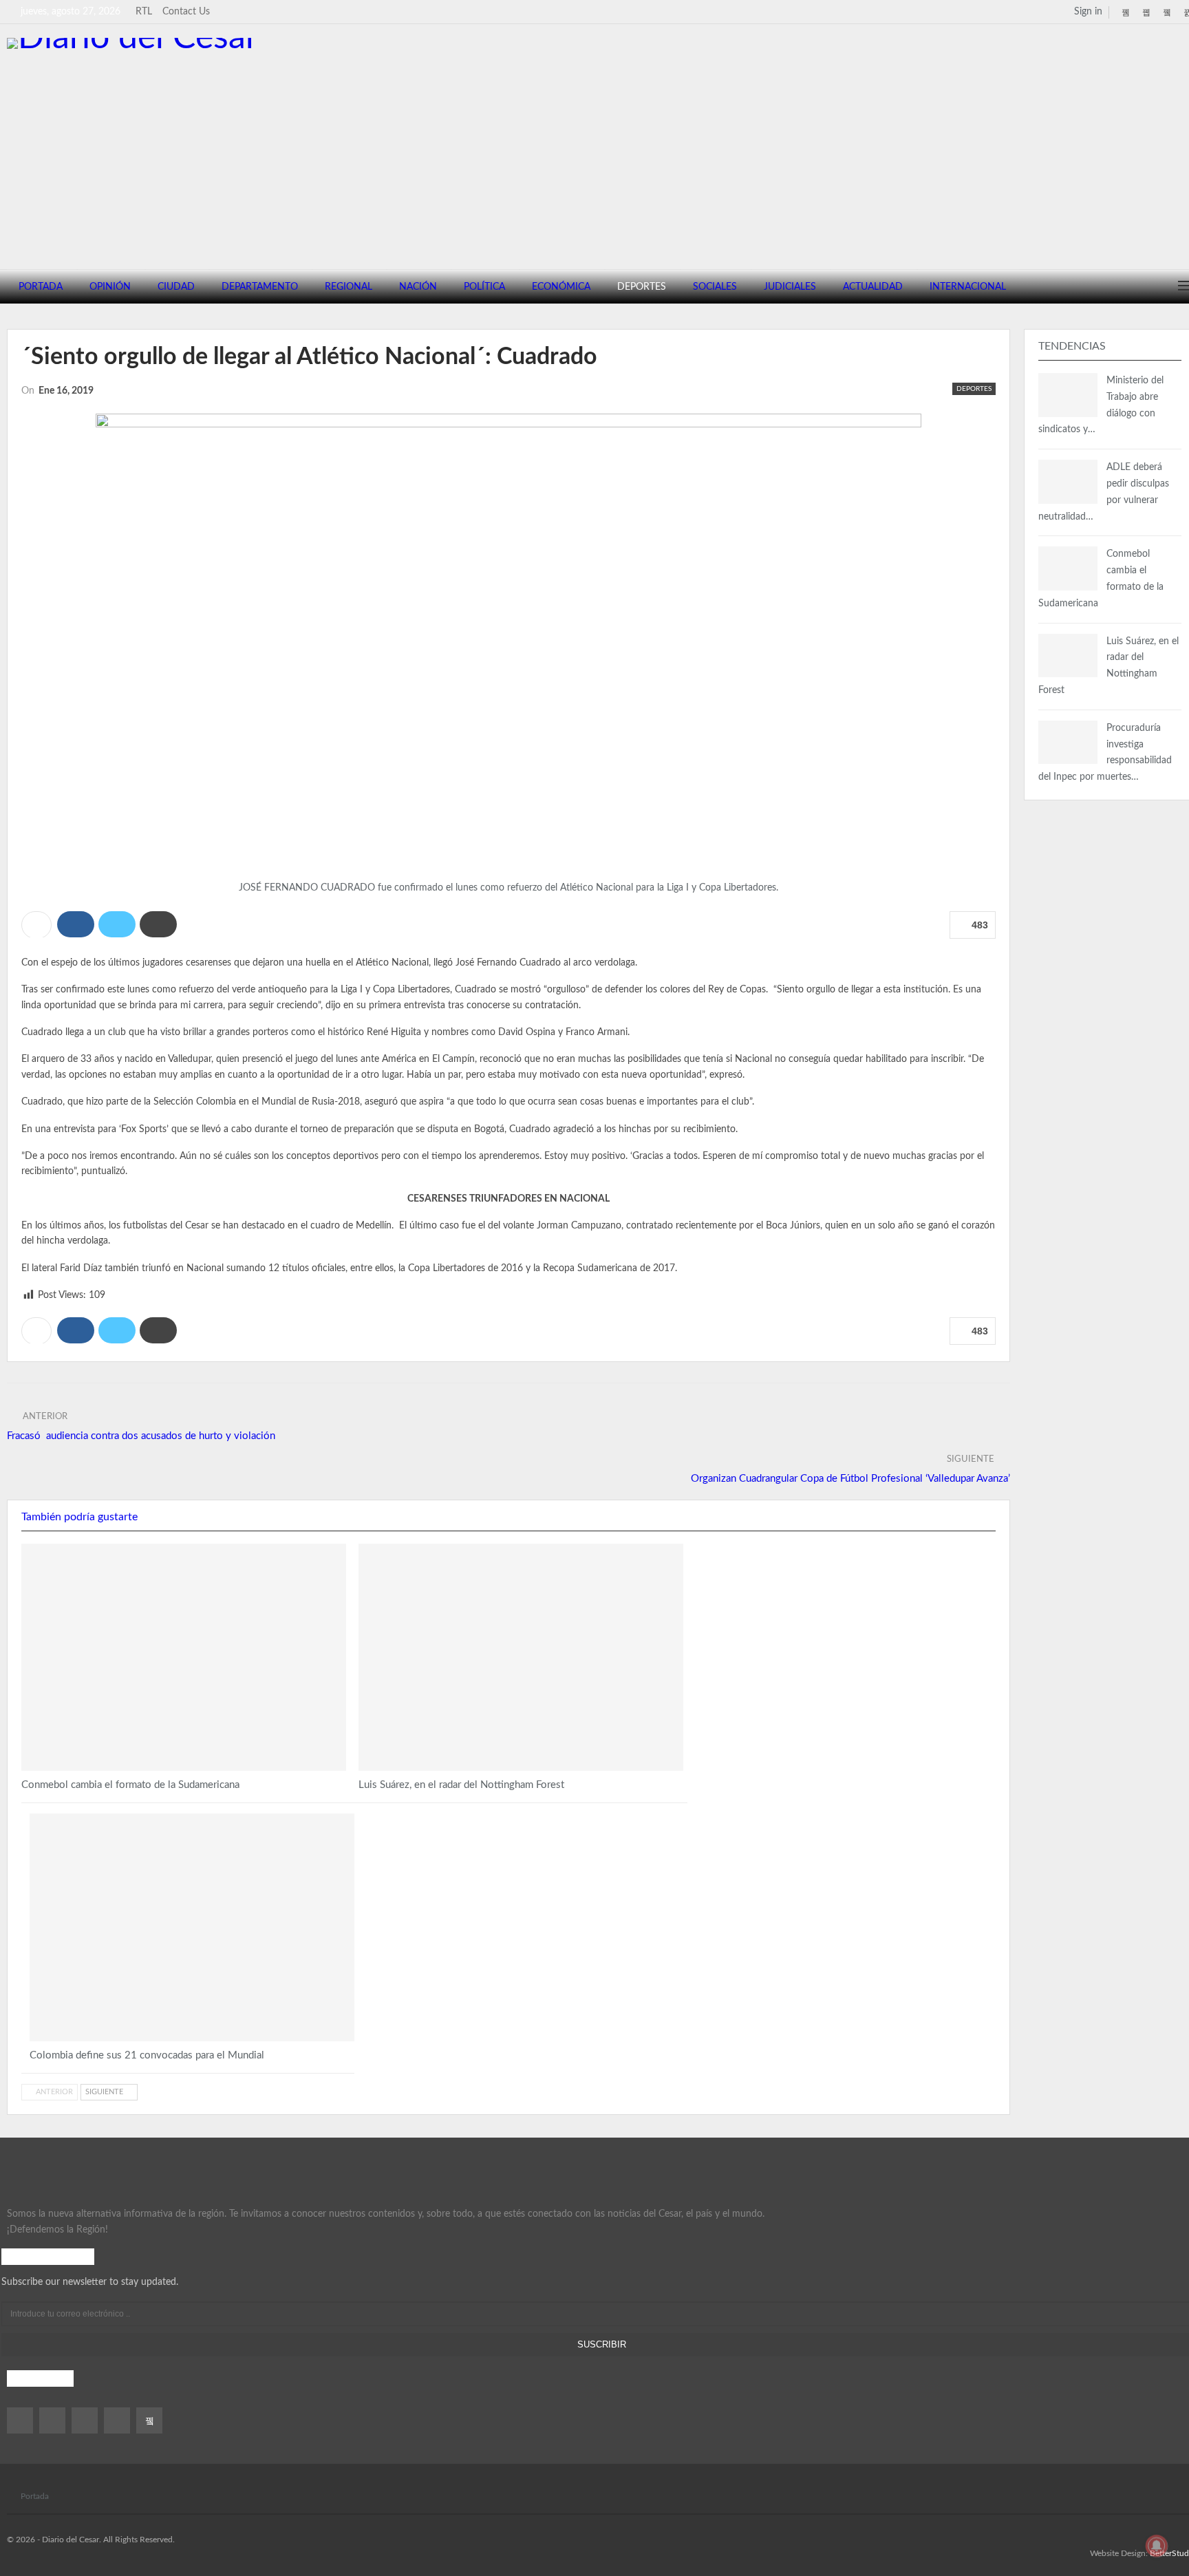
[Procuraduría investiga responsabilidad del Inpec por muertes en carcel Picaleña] (1068, 743)
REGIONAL (349, 287)
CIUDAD (176, 287)
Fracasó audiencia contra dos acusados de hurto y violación (141, 1436)
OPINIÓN (110, 287)
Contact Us (186, 12)
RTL (144, 12)
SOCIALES (715, 287)
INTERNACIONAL (968, 287)
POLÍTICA (484, 287)
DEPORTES (642, 287)
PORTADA (41, 287)
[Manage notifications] (1157, 2546)
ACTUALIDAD (873, 287)
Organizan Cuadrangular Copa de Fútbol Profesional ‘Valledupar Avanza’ (850, 1479)
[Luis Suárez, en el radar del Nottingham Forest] (521, 1657)
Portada (35, 2496)
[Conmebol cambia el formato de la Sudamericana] (184, 1657)
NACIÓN (418, 287)
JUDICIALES (790, 287)
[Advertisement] (601, 152)
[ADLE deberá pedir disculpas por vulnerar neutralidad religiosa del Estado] (1068, 482)
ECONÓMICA (561, 287)
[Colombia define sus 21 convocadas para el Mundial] (192, 1927)
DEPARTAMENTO (260, 287)
